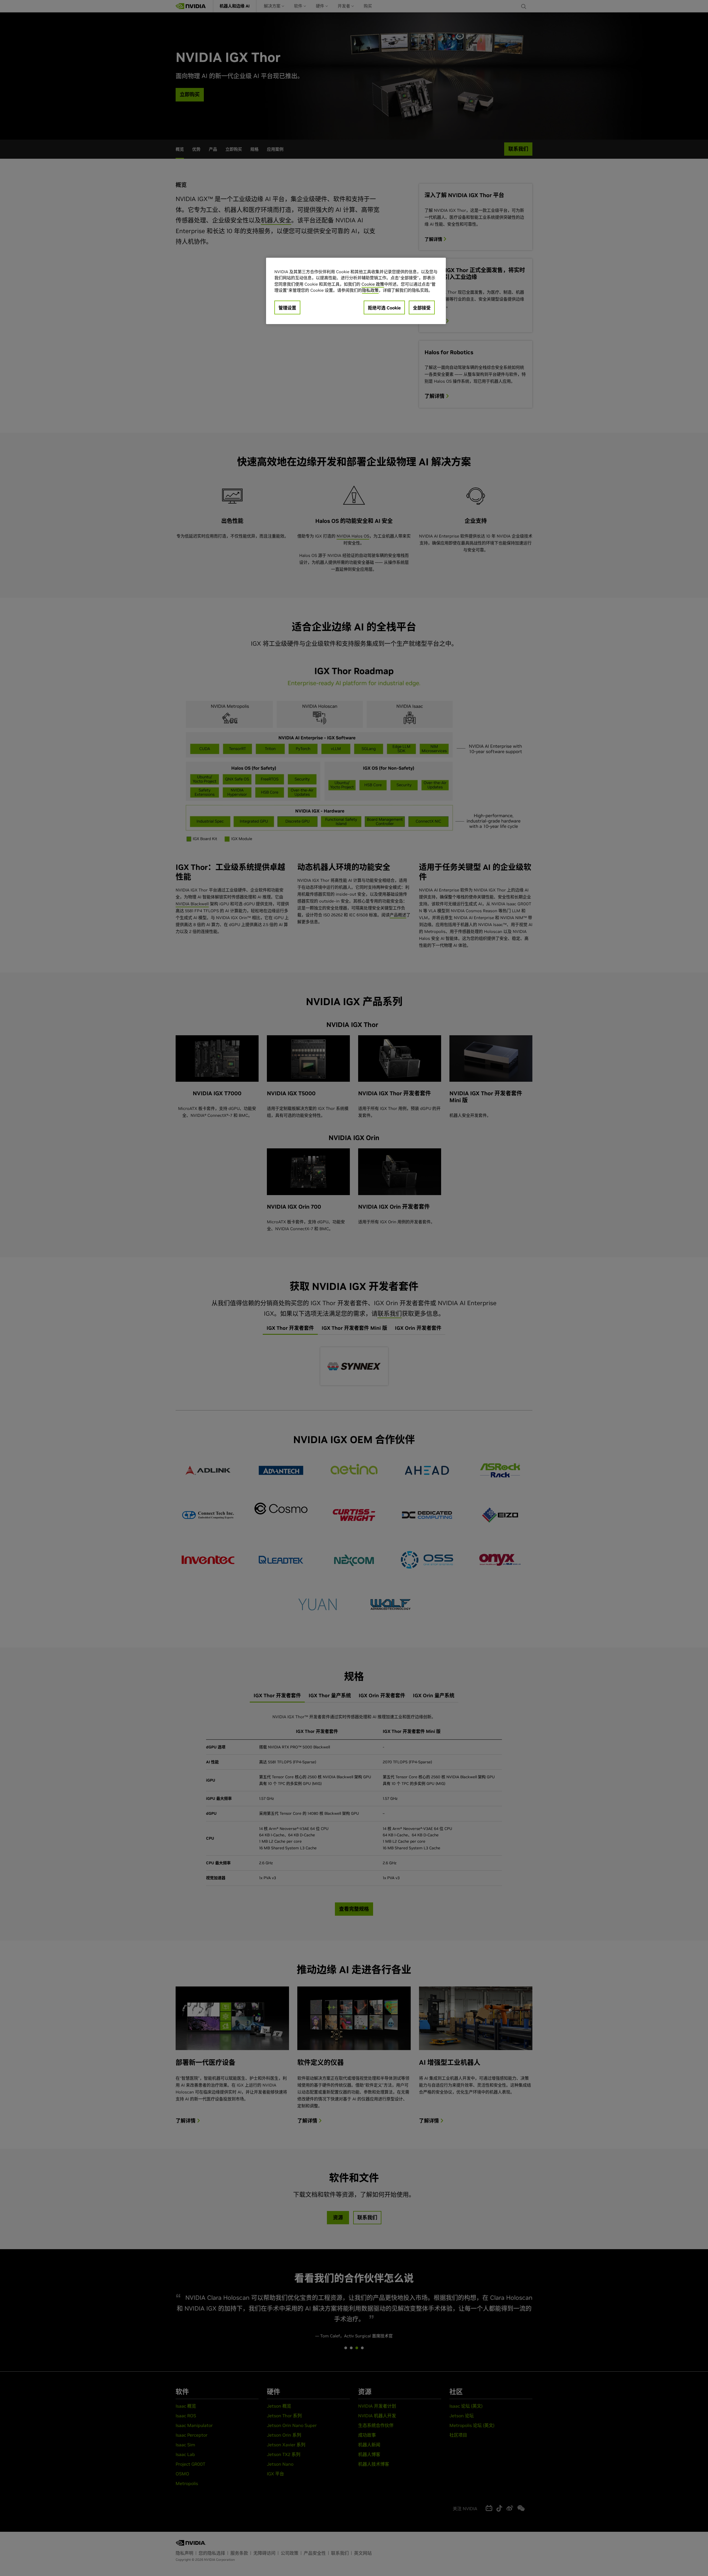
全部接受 (422, 308)
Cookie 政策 (373, 284)
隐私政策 (370, 290)
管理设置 (287, 308)
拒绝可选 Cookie (384, 308)
